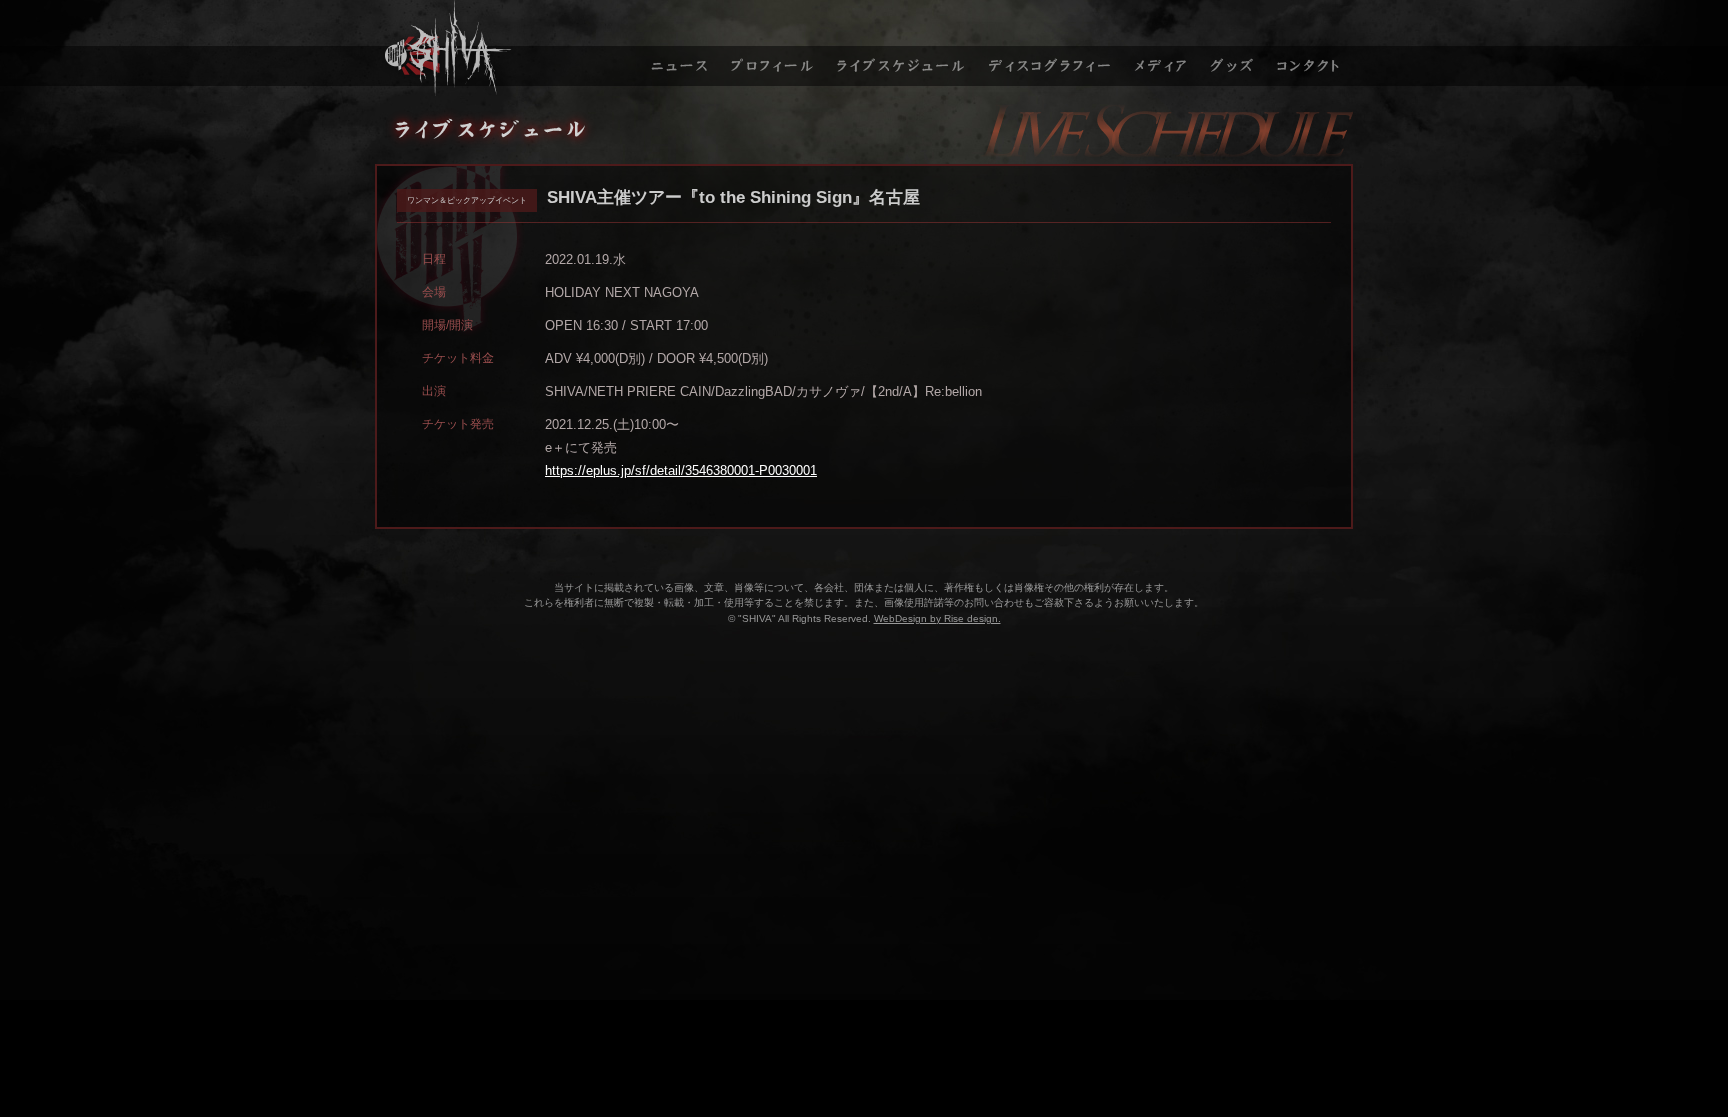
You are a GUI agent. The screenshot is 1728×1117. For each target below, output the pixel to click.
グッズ (1234, 48)
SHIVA (505, 48)
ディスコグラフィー (1050, 48)
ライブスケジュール (901, 48)
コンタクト (1310, 48)
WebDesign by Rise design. (937, 618)
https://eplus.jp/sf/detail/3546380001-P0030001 (681, 470)
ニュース (677, 48)
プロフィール (772, 48)
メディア (1162, 48)
